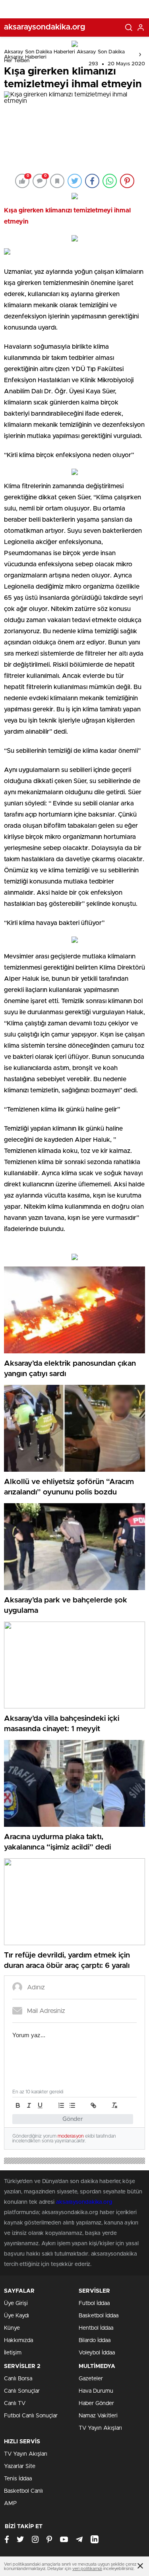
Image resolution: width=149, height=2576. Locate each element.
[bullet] (72, 2105)
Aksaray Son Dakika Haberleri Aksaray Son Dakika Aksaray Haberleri (64, 55)
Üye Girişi (16, 2303)
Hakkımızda (18, 2340)
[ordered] (61, 2105)
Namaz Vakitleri (98, 2416)
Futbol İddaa (94, 2303)
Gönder (73, 2119)
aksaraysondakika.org (84, 2202)
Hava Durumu (96, 2391)
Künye (12, 2328)
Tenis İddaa (18, 2479)
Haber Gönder (96, 2403)
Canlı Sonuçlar (22, 2391)
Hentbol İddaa (96, 2328)
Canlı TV (15, 2403)
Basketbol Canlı (23, 2491)
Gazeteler (91, 2379)
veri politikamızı (87, 2569)
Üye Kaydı (16, 2316)
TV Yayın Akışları (100, 2428)
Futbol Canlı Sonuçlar (31, 2416)
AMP (10, 2503)
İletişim (13, 2353)
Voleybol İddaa (97, 2353)
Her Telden (17, 61)
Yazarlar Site (20, 2466)
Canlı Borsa (18, 2379)
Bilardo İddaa (95, 2340)
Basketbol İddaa (99, 2316)
